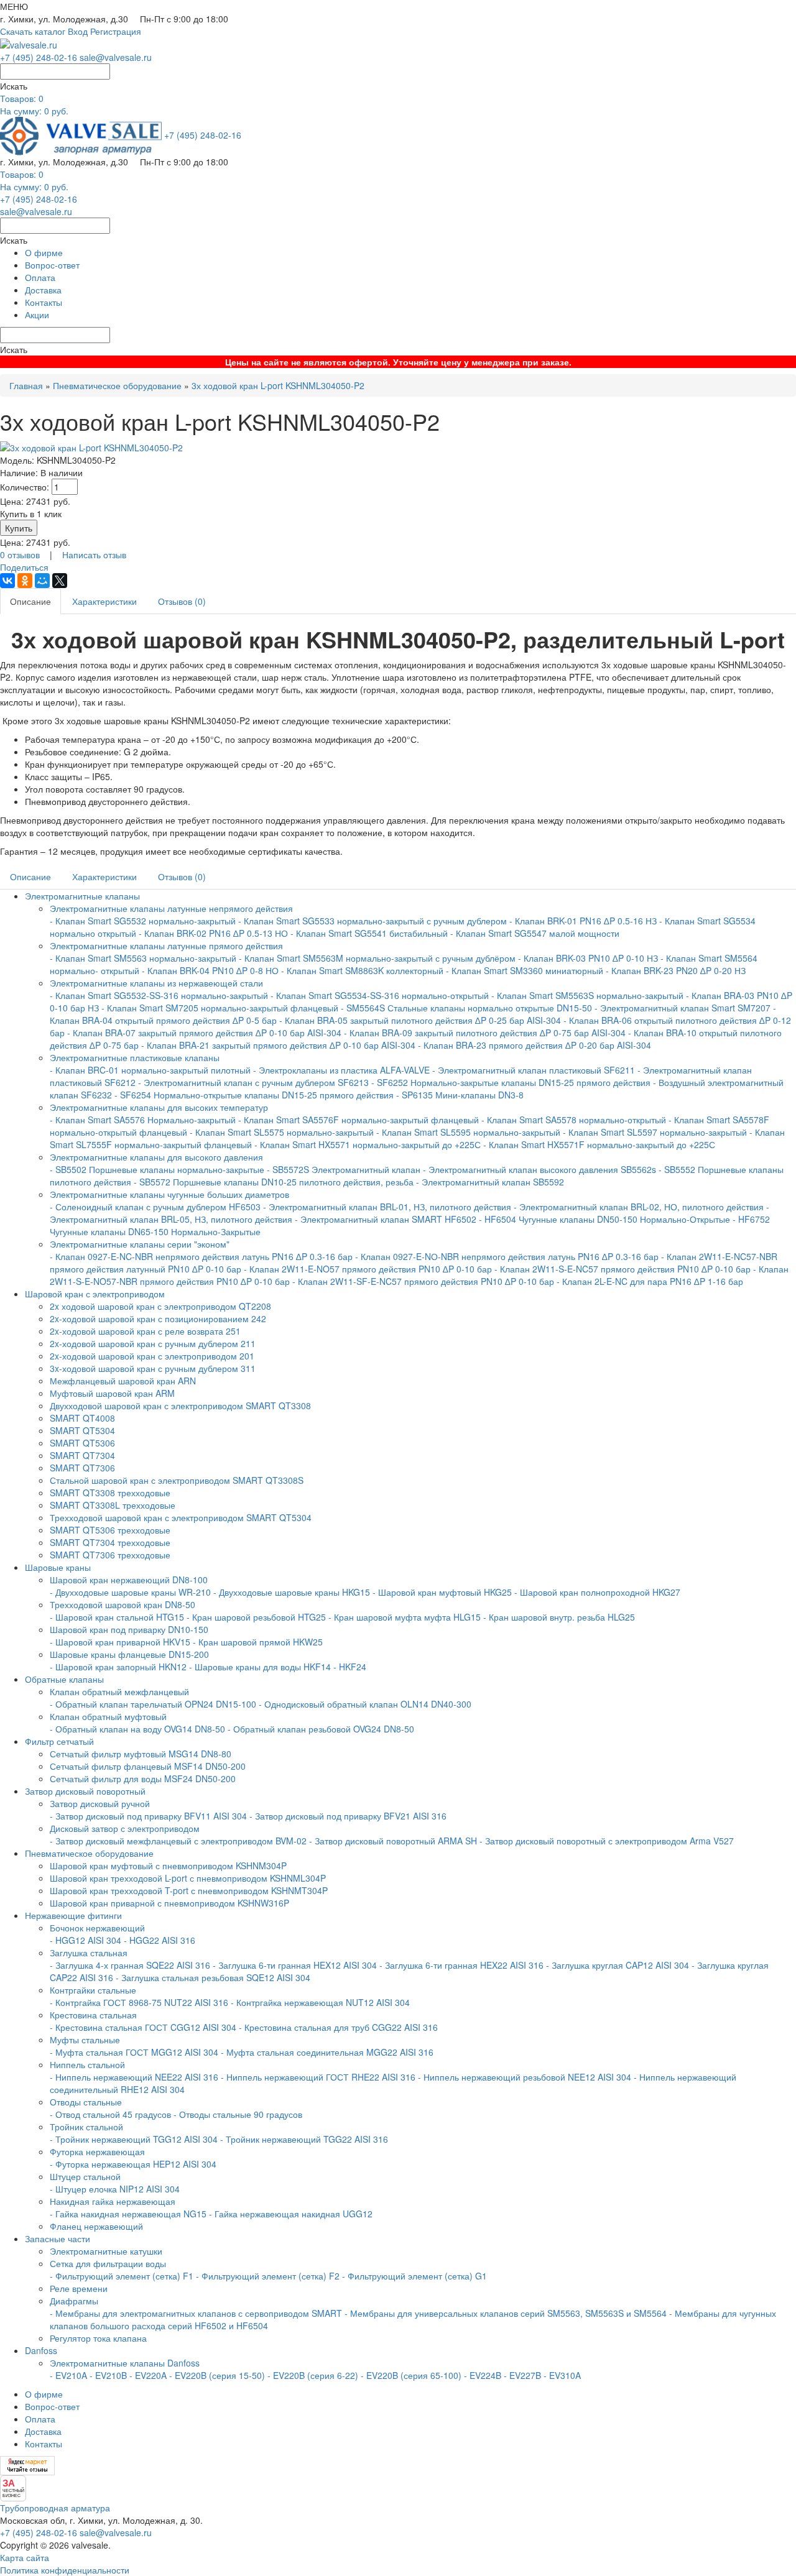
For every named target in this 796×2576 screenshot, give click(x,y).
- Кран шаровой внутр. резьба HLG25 (559, 1617)
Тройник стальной (86, 2127)
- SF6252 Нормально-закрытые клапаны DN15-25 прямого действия (511, 1082)
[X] (60, 581)
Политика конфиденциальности (65, 2570)
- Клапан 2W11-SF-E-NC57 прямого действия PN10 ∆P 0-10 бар (423, 1281)
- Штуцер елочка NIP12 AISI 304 (115, 2189)
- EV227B (522, 2375)
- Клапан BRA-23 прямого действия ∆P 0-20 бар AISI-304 (535, 1045)
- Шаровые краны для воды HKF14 (260, 1667)
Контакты (44, 302)
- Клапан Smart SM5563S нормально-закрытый (587, 995)
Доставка (43, 290)
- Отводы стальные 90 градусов (238, 2114)
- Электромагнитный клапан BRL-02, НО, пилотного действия (639, 1207)
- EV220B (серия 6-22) (313, 2375)
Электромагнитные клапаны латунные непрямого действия (171, 908)
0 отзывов (20, 554)
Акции (37, 315)
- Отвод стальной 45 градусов (110, 2114)
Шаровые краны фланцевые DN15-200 (129, 1654)
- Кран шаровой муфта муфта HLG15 (405, 1617)
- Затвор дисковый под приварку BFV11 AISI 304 (148, 1816)
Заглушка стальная (89, 1953)
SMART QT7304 (82, 1455)
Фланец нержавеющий (96, 2226)
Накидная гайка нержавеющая (113, 2201)
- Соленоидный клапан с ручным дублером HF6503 (155, 1207)
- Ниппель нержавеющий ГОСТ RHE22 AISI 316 (318, 2077)
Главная (26, 385)
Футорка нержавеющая (97, 2151)
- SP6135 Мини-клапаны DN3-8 (460, 1095)
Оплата (40, 277)
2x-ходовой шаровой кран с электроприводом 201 (152, 1356)
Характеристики (104, 601)
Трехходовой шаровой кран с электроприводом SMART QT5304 (181, 1517)
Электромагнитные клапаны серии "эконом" (140, 1244)
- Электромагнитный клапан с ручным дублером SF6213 (253, 1082)
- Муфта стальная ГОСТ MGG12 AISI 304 (134, 2052)
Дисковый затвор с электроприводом (125, 1828)
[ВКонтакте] (7, 581)
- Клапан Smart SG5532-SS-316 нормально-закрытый (159, 995)
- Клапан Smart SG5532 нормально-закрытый (144, 921)
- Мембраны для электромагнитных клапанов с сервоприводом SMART (196, 2313)
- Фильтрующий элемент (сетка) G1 (414, 2276)
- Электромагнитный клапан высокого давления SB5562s (539, 1169)
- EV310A (562, 2375)
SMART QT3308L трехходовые (113, 1505)
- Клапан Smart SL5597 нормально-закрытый (655, 1132)
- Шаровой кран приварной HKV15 (120, 1642)
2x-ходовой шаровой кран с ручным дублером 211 (153, 1343)
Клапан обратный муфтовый (108, 1716)
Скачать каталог (33, 31)
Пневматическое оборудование (117, 385)
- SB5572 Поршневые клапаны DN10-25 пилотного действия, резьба (274, 1182)
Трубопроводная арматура (55, 2508)
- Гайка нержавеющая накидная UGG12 (291, 2214)
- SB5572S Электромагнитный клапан (345, 1169)
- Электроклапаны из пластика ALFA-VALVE (341, 1070)
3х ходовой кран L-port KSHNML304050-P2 (278, 385)
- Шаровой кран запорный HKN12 (118, 1667)
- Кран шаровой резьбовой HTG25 (256, 1617)
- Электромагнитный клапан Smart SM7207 (683, 1008)
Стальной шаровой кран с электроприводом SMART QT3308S (177, 1480)
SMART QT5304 (82, 1430)
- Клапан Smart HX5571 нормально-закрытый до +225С (368, 1144)
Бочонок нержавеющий (97, 1928)
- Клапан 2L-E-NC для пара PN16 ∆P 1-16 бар (650, 1281)
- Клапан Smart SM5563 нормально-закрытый (143, 958)
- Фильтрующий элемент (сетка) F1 (122, 2276)
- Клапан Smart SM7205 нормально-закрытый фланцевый (220, 1008)
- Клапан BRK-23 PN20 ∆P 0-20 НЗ (676, 970)
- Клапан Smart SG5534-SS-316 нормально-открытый (380, 995)
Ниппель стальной (87, 2064)
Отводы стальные (86, 2102)
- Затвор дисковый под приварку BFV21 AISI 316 (348, 1816)
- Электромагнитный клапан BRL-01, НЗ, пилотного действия (387, 1207)
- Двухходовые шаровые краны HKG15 (292, 1592)
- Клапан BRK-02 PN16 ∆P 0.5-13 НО (213, 933)
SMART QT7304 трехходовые (110, 1542)
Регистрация (116, 31)
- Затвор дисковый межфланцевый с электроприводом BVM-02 (178, 1841)
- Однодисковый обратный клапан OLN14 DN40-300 (365, 1704)
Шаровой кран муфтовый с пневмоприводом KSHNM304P (168, 1865)
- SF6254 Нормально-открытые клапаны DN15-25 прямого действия (254, 1095)
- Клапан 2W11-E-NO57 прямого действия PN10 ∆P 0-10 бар (369, 1269)
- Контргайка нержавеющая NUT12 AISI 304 (320, 2002)
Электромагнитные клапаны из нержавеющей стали (156, 983)
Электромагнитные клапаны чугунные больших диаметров (169, 1194)
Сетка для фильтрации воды (108, 2263)
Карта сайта (25, 2557)
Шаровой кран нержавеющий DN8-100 (129, 1580)
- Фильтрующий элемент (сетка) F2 (268, 2276)
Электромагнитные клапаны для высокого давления (156, 1157)
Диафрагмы (74, 2301)
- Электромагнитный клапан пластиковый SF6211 (534, 1070)
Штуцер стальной (85, 2176)
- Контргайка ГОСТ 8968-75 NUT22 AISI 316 (139, 2002)
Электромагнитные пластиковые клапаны (135, 1057)
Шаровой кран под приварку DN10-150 (129, 1629)
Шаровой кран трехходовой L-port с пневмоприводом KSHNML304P (188, 1878)
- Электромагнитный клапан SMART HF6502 (386, 1219)
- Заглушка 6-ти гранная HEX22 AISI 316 (461, 1965)
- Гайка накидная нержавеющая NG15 (128, 2214)
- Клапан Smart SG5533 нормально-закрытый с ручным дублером (373, 921)
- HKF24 (350, 1667)
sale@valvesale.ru (116, 57)
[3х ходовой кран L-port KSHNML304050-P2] (91, 446)
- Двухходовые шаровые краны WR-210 (130, 1592)
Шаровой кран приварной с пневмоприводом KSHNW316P (169, 1903)
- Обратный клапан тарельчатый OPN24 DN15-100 (153, 1704)
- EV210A (68, 2375)
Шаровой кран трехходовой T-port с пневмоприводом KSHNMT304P (189, 1890)
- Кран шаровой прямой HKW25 (258, 1642)
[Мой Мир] (42, 581)
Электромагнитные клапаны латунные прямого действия (166, 945)
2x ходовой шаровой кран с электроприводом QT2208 (160, 1306)
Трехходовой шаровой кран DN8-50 (123, 1604)
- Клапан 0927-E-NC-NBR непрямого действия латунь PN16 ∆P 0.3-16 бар (201, 1256)
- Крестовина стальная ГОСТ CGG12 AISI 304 (143, 2027)
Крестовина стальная (93, 2015)
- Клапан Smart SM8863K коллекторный (362, 970)
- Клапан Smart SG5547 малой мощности (535, 933)
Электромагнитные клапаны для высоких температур (159, 1107)
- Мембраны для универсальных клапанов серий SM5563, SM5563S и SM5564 (506, 2313)
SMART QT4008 (82, 1418)
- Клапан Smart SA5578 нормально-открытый (574, 1120)
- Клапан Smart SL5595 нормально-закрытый (468, 1132)
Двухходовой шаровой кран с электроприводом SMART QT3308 (180, 1405)
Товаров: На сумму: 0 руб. (34, 104)
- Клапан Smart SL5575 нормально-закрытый (282, 1132)
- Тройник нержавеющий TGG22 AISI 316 (304, 2139)
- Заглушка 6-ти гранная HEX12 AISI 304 (295, 1965)
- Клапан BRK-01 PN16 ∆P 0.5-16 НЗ (583, 921)
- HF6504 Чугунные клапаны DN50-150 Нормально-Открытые (604, 1219)
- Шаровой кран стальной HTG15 (117, 1617)
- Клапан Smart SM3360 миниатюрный (525, 970)
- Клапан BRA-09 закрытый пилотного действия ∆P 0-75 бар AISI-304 (485, 1033)
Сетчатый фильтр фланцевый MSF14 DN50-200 (148, 1766)
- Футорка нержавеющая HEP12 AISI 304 (133, 2164)
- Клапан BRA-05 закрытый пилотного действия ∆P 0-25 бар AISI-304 (420, 1020)
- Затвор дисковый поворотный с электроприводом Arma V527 (607, 1841)
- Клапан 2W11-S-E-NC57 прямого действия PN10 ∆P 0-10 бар (622, 1269)
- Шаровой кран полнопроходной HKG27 (597, 1592)
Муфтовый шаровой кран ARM (112, 1393)
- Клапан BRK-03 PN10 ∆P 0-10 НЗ (588, 958)
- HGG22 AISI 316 (160, 1940)
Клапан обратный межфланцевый (119, 1691)
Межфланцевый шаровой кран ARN (123, 1381)
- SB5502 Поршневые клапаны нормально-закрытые (157, 1169)
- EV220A (148, 2375)
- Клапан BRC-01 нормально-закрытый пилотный (150, 1070)
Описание (30, 601)
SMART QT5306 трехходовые (110, 1530)
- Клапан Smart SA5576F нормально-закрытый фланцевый (359, 1120)
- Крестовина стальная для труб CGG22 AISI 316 (338, 2027)
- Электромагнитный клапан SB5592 (490, 1182)
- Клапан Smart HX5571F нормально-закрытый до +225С (599, 1144)
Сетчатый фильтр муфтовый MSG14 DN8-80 (141, 1754)
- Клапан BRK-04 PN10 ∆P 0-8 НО (210, 970)
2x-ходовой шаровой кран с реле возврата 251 (145, 1331)
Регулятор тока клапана (98, 2338)
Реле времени (79, 2288)
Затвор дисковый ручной (100, 1803)
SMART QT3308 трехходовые (110, 1493)
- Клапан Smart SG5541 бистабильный (369, 933)
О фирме (44, 252)
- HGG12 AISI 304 (86, 1940)
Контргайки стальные (93, 1990)
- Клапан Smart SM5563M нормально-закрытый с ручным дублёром (377, 958)
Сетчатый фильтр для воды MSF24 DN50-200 (143, 1778)
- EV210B (108, 2375)
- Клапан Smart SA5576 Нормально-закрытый (144, 1120)
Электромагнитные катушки (106, 2251)
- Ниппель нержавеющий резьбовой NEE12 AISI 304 (525, 2077)
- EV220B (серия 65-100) (411, 2375)
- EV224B (483, 2375)
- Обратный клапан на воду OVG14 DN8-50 (137, 1729)
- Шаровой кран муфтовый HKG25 (442, 1592)
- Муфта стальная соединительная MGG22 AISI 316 (327, 2052)
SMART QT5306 (82, 1443)
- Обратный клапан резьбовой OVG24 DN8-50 (321, 1729)
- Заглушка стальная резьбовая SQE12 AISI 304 (213, 1977)
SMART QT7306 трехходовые (110, 1555)
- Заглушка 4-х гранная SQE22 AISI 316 (130, 1965)
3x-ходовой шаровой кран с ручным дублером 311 (153, 1368)
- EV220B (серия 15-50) (217, 2375)
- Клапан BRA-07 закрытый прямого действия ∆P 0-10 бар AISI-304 (204, 1033)
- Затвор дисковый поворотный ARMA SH (393, 1841)
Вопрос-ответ (52, 265)
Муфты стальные (85, 2040)
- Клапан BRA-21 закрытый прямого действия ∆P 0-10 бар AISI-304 (278, 1045)
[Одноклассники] (25, 581)
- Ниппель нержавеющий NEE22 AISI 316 (134, 2077)
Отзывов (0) (182, 601)
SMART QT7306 (82, 1468)
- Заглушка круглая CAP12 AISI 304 (618, 1965)
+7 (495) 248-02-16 (39, 57)
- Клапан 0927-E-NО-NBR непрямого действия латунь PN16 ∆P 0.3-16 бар (507, 1256)
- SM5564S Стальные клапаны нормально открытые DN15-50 (466, 1008)
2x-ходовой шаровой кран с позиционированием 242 (158, 1318)
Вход (78, 31)
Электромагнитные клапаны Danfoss (125, 2363)
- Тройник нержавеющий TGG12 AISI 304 (134, 2139)
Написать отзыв (94, 554)
